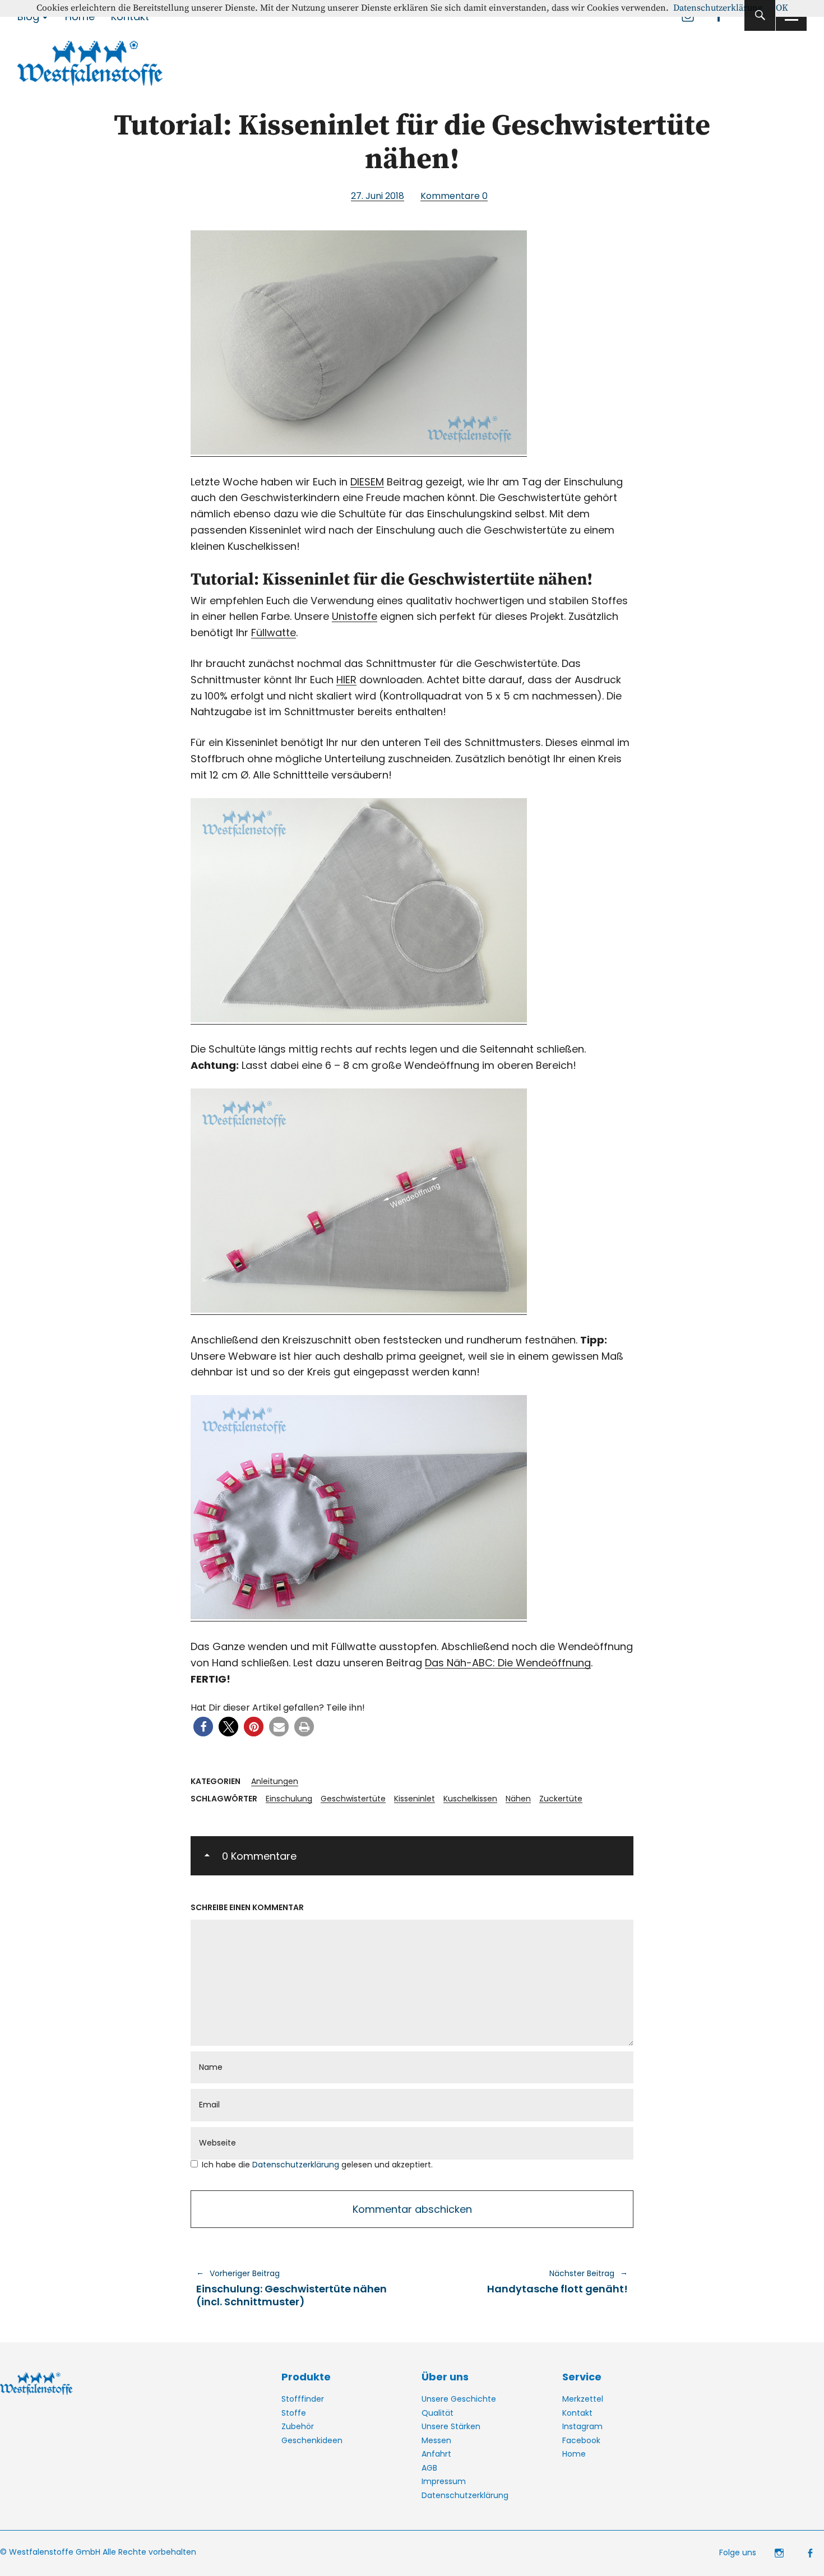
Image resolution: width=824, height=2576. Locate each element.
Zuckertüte (561, 1799)
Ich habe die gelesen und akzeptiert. (317, 2165)
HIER (346, 680)
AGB (429, 2468)
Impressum (444, 2481)
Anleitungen (275, 1781)
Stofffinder (303, 2399)
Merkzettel (583, 2399)
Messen (436, 2440)
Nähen (518, 1799)
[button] (203, 1727)
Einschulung (289, 1799)
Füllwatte (274, 633)
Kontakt (577, 2413)
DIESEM (367, 482)
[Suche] (760, 15)
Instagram (582, 2426)
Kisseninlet (415, 1799)
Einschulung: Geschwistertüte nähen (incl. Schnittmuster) (291, 2288)
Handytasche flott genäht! (526, 2282)
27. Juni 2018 (378, 196)
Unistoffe (355, 616)
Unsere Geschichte (459, 2399)
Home (574, 2454)
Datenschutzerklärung (297, 2165)
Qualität (438, 2413)
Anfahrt (436, 2454)
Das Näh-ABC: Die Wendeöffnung (508, 1663)
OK (782, 8)
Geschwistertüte (353, 1799)
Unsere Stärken (451, 2426)
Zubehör (298, 2426)
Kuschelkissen (470, 1799)
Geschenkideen (312, 2440)
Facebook (581, 2440)
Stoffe (294, 2413)
